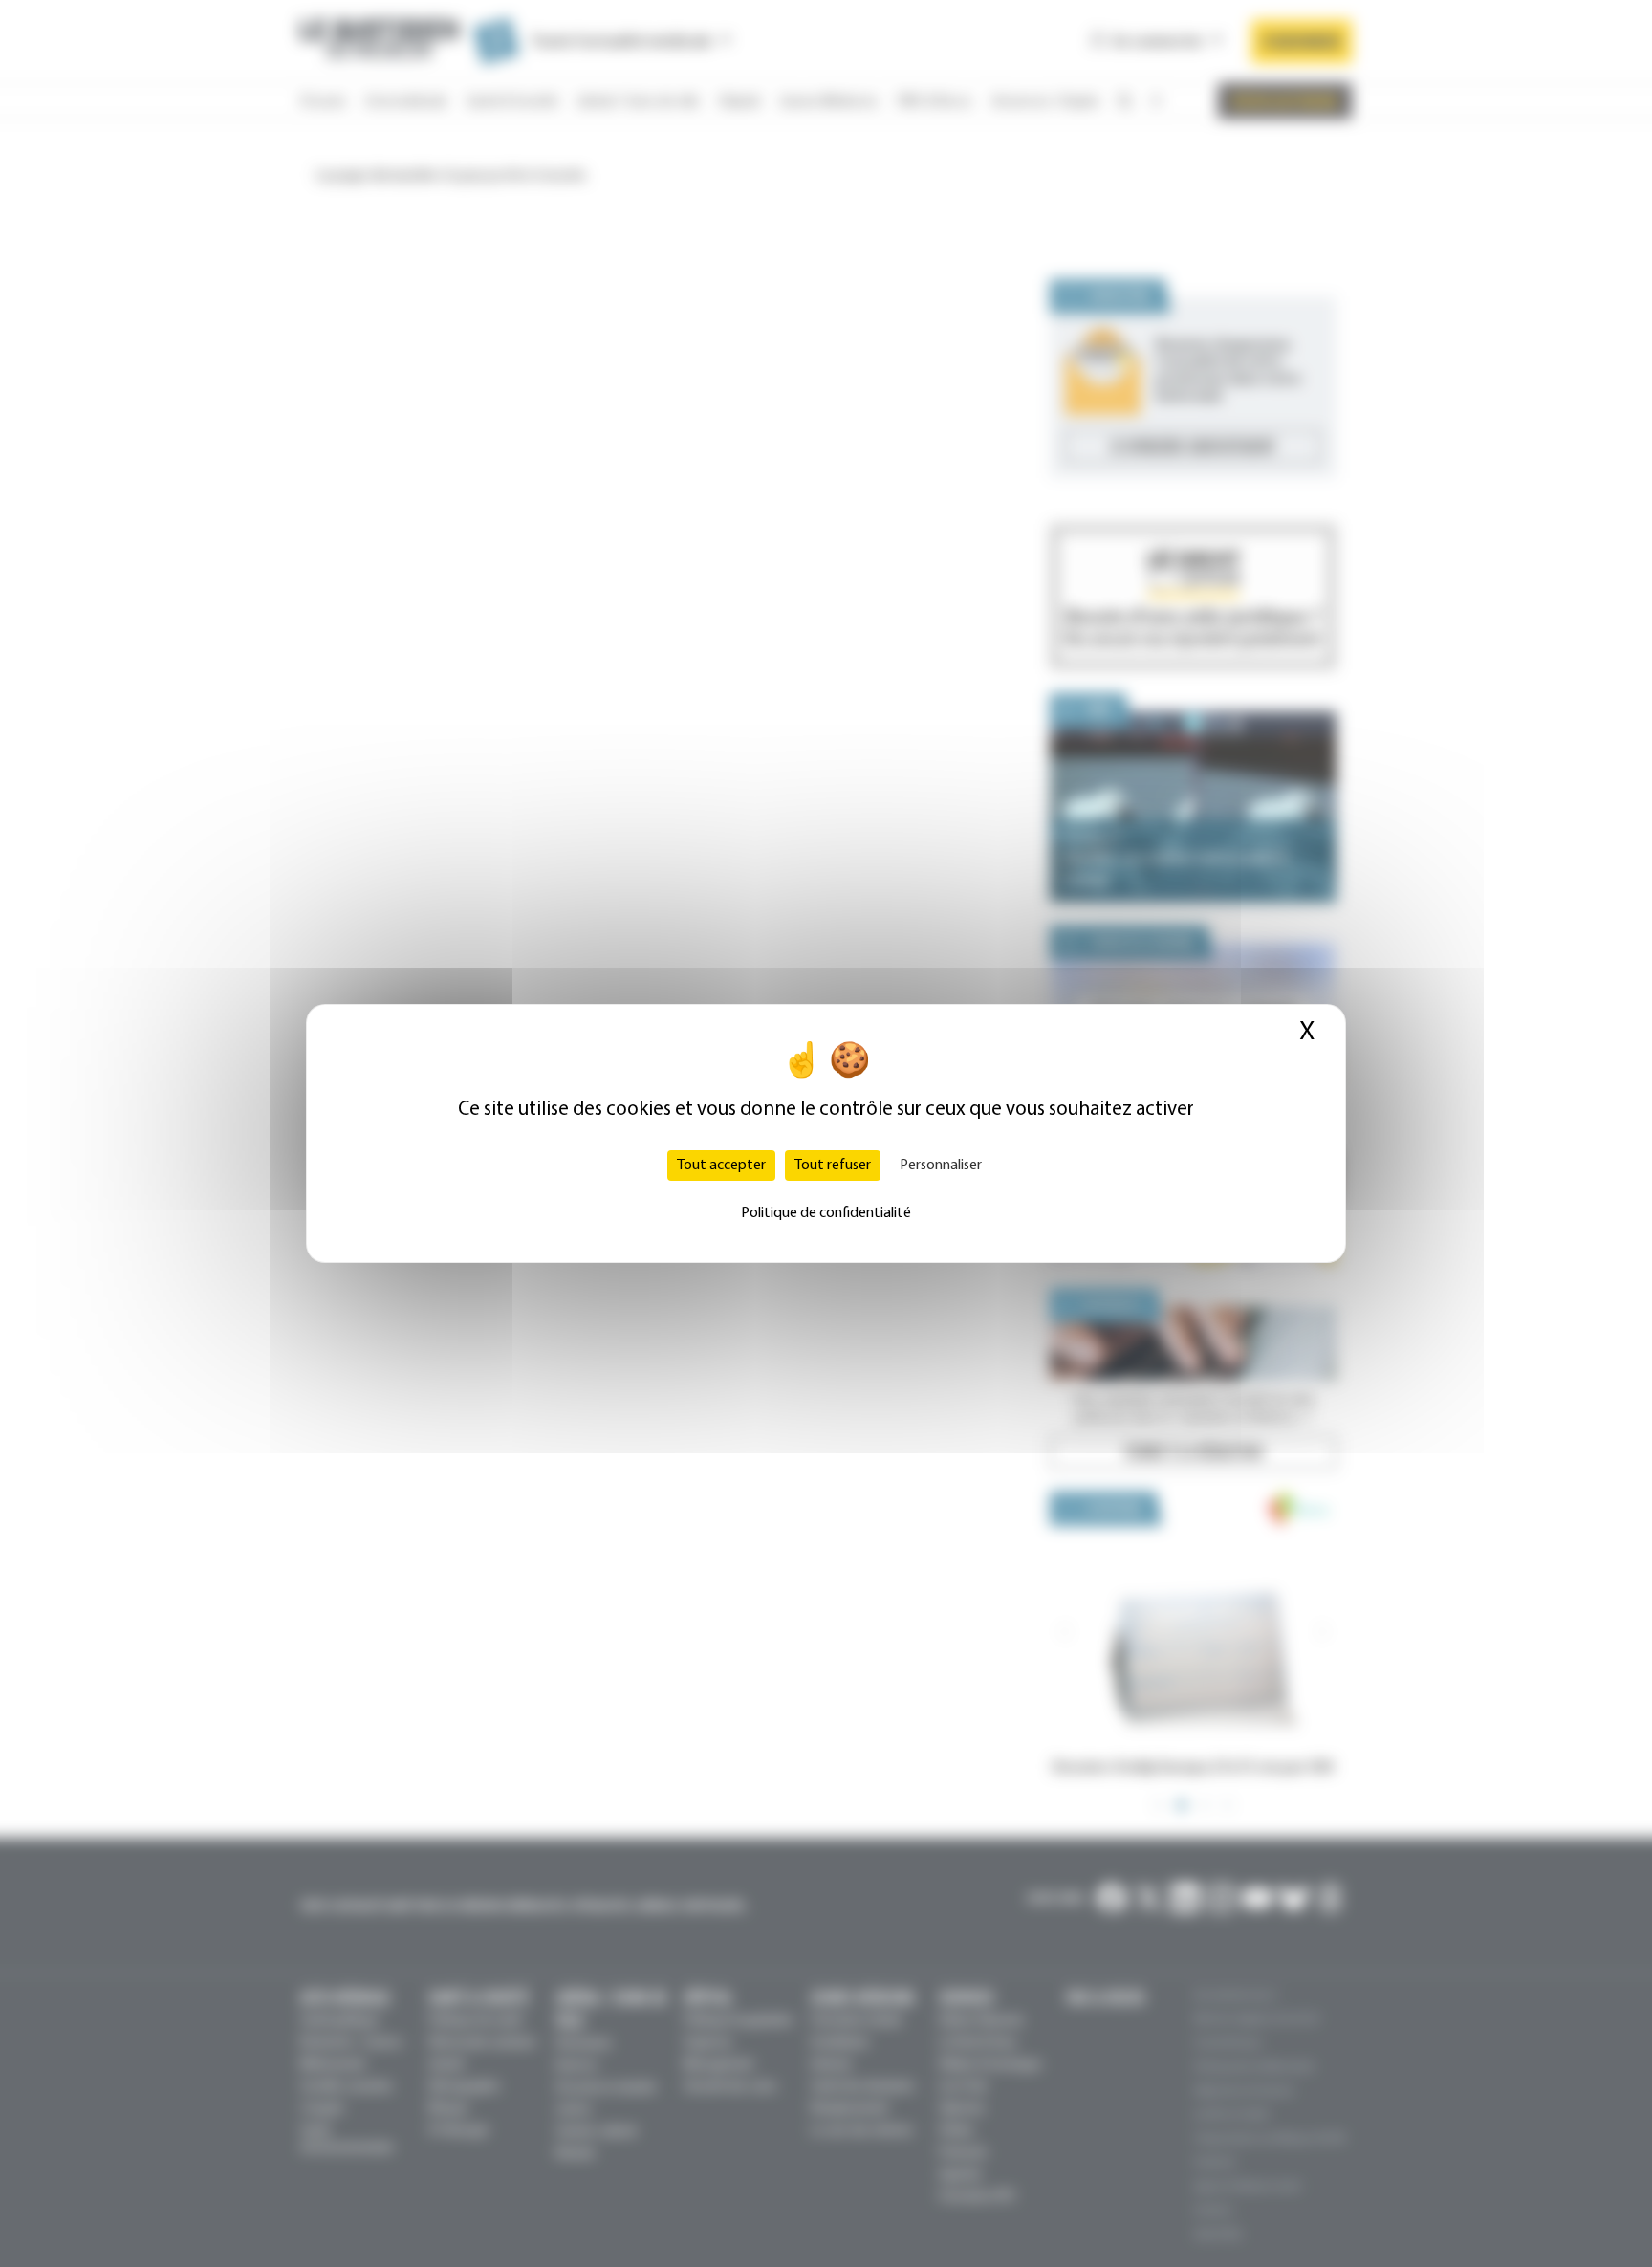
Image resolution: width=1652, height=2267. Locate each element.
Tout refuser (833, 1166)
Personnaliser (941, 1166)
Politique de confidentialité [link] (826, 1213)
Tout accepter (721, 1166)
